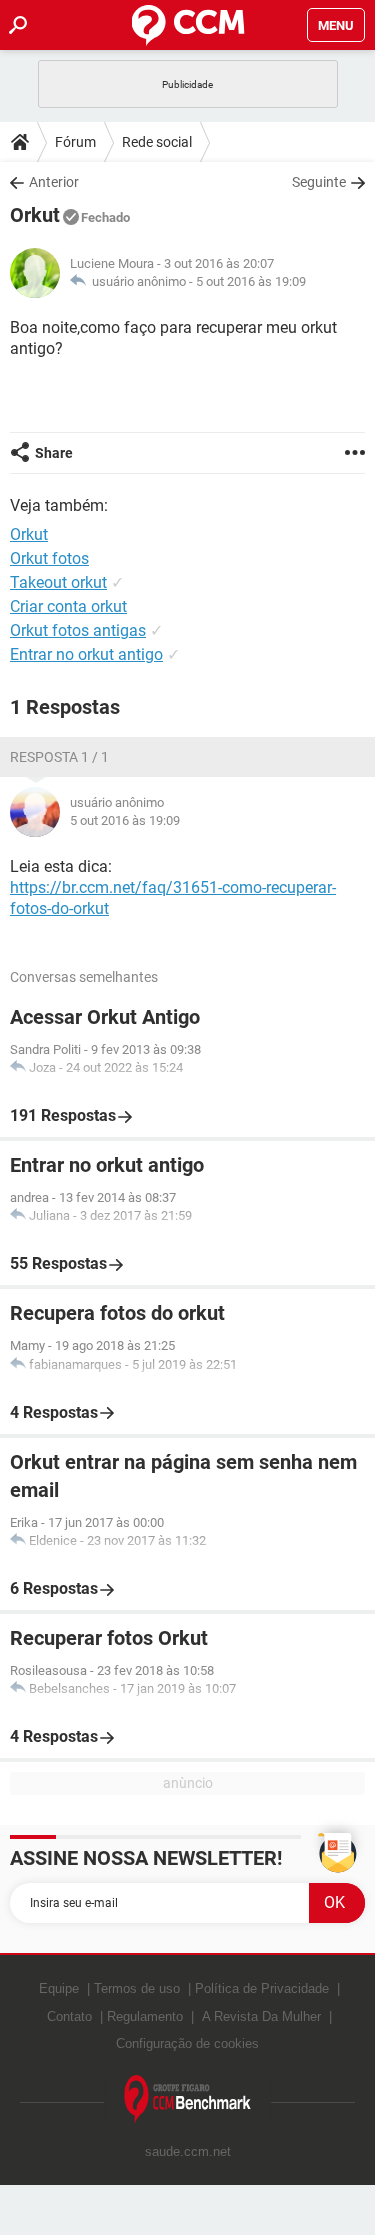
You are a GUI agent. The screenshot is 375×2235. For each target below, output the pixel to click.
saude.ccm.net (188, 2151)
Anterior (54, 182)
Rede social (157, 142)
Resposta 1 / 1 (59, 757)
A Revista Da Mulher (261, 2016)
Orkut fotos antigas (78, 630)
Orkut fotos (49, 558)
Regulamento (145, 2016)
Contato (69, 2016)
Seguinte (319, 182)
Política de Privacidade (262, 1988)
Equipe (59, 1988)
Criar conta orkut (68, 606)
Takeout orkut (58, 582)
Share (54, 453)
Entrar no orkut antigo (86, 654)
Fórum (75, 142)
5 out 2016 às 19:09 (251, 281)
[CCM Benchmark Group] (188, 2099)
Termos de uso (137, 1988)
